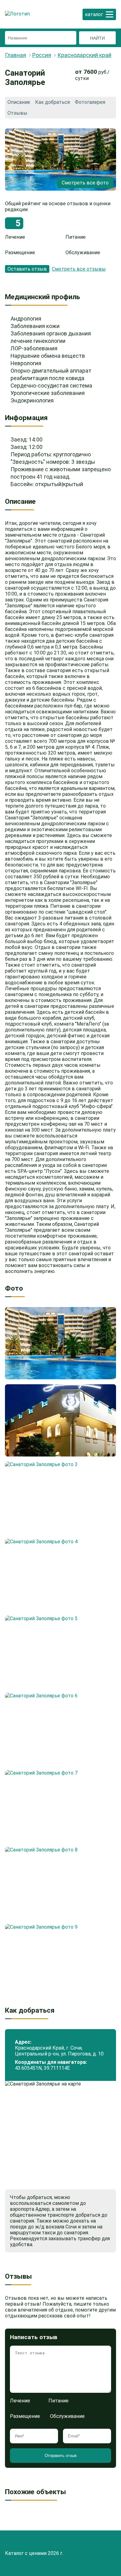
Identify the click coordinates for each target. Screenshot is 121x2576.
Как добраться (52, 102)
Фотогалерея (90, 102)
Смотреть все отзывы (79, 269)
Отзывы (17, 113)
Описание (19, 102)
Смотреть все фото (85, 183)
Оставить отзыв (27, 269)
